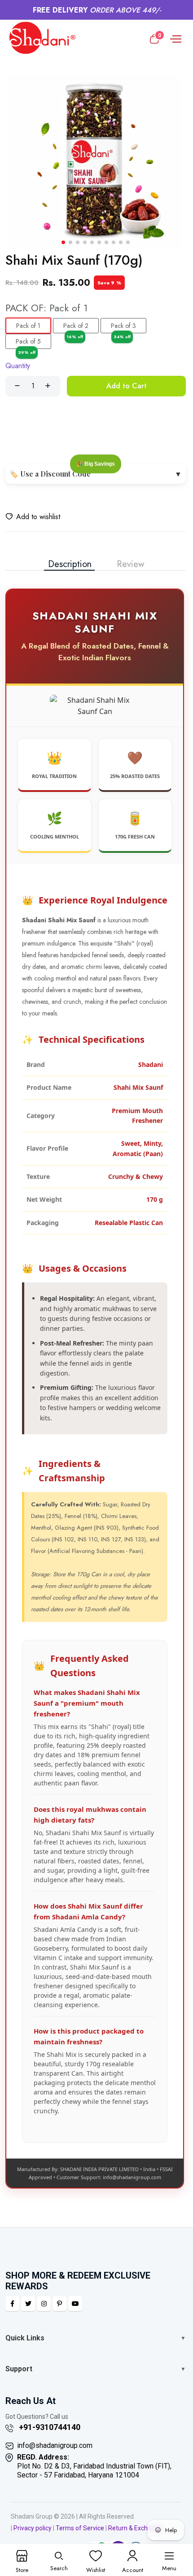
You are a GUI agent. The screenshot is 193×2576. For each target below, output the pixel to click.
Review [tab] (131, 564)
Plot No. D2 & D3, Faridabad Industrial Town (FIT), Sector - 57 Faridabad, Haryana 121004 (94, 2466)
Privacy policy (33, 2528)
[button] (63, 242)
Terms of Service (80, 2528)
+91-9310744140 (49, 2427)
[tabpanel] (96, 1390)
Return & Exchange (135, 2528)
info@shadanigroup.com (55, 2445)
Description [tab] (70, 564)
